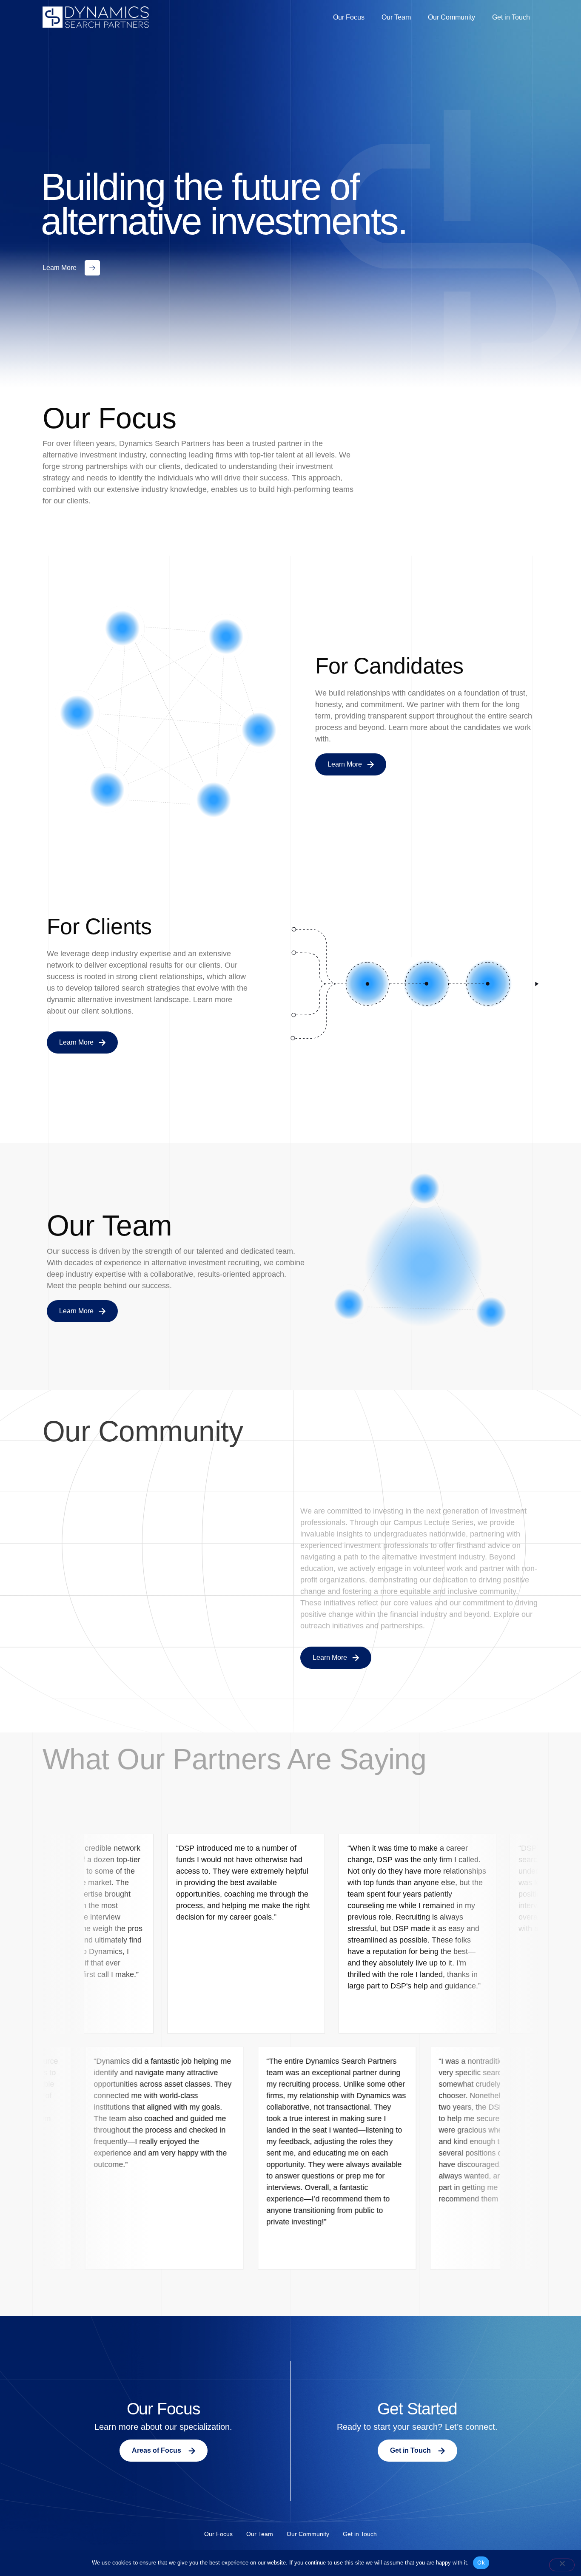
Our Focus (349, 17)
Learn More (59, 268)
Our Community (451, 17)
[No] (562, 2565)
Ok (481, 2562)
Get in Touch (511, 17)
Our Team (396, 17)
